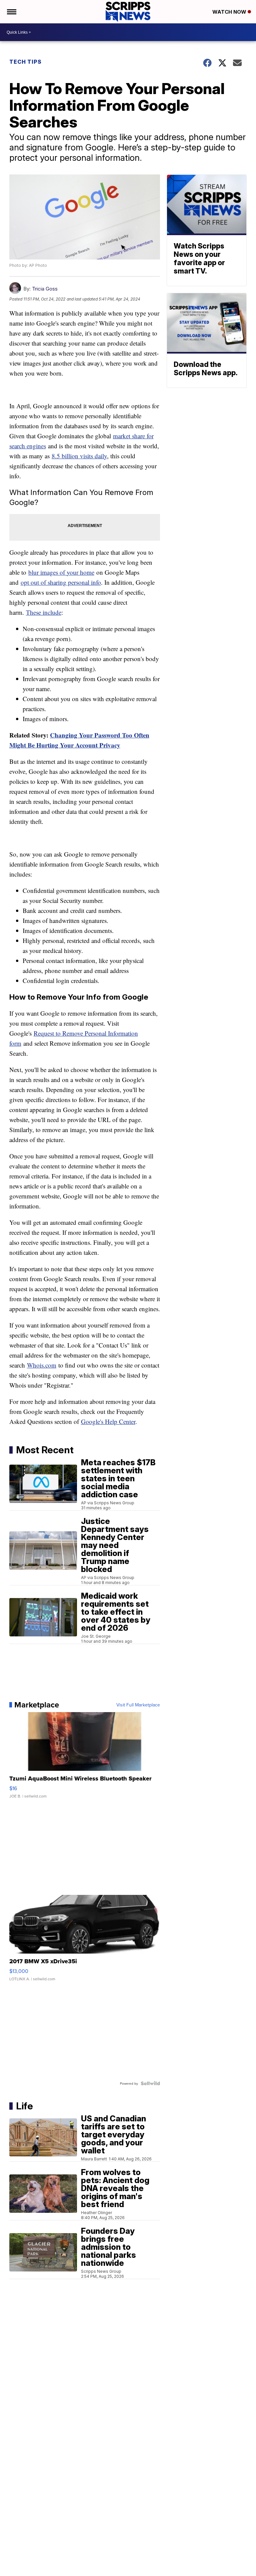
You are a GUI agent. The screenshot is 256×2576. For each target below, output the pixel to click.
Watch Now (230, 12)
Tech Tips (25, 62)
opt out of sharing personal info (61, 582)
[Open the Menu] (11, 12)
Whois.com (42, 1365)
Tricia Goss (45, 289)
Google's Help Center (108, 1421)
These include (44, 612)
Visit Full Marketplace (138, 1705)
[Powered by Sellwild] (150, 2083)
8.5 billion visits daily (79, 456)
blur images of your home (61, 572)
